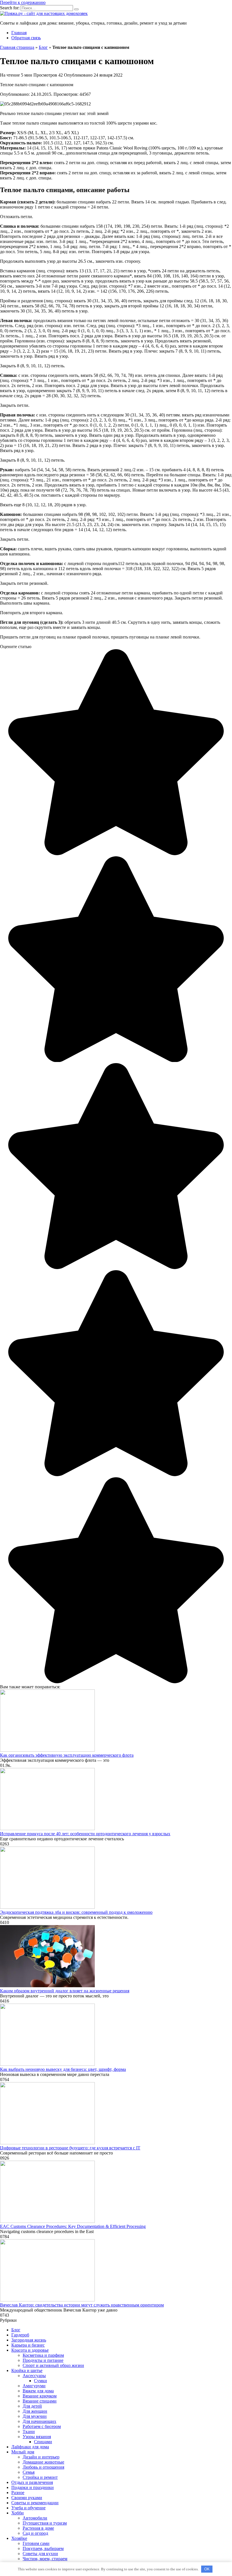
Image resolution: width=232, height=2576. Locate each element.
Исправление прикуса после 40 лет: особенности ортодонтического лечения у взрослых (85, 1834)
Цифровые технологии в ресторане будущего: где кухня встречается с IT (70, 2148)
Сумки (40, 2381)
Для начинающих (39, 2421)
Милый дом (23, 2452)
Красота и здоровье (30, 2350)
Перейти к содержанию (23, 2)
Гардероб (20, 2335)
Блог (43, 47)
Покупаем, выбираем (43, 2548)
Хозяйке (19, 2538)
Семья (29, 2472)
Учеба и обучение (28, 2508)
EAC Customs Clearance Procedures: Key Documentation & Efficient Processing (73, 2226)
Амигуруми (34, 2386)
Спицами (43, 2442)
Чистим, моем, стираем (45, 2559)
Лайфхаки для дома (30, 2447)
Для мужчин (35, 2416)
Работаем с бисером (42, 2426)
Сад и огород (35, 2533)
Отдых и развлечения (32, 2482)
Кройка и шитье (27, 2370)
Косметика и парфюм (43, 2355)
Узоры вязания (37, 2437)
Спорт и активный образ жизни (53, 2365)
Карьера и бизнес (28, 2345)
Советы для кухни (40, 2554)
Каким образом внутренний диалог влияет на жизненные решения (65, 1991)
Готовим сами (36, 2543)
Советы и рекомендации (35, 2503)
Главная (19, 33)
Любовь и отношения (43, 2467)
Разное (18, 2493)
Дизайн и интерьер (41, 2457)
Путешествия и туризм (45, 2523)
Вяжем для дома (38, 2391)
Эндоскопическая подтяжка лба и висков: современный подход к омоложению (76, 1912)
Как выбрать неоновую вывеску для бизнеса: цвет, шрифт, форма (63, 2069)
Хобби (18, 2513)
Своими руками (27, 2498)
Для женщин (35, 2411)
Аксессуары (34, 2376)
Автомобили (35, 2518)
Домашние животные (43, 2462)
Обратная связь (26, 38)
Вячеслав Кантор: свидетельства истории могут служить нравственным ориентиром (82, 2305)
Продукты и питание (43, 2360)
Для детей (32, 2406)
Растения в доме (38, 2528)
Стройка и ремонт (40, 2477)
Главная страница (17, 47)
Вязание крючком (40, 2396)
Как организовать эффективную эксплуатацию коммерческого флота (67, 1755)
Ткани (29, 2431)
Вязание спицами (40, 2401)
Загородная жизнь (29, 2340)
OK (207, 2569)
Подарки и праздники (33, 2487)
